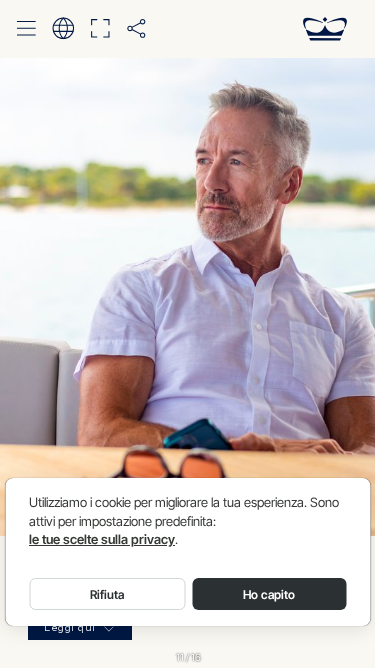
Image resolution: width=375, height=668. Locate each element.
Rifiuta (107, 594)
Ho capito (269, 594)
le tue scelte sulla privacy (102, 539)
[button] (26, 28)
